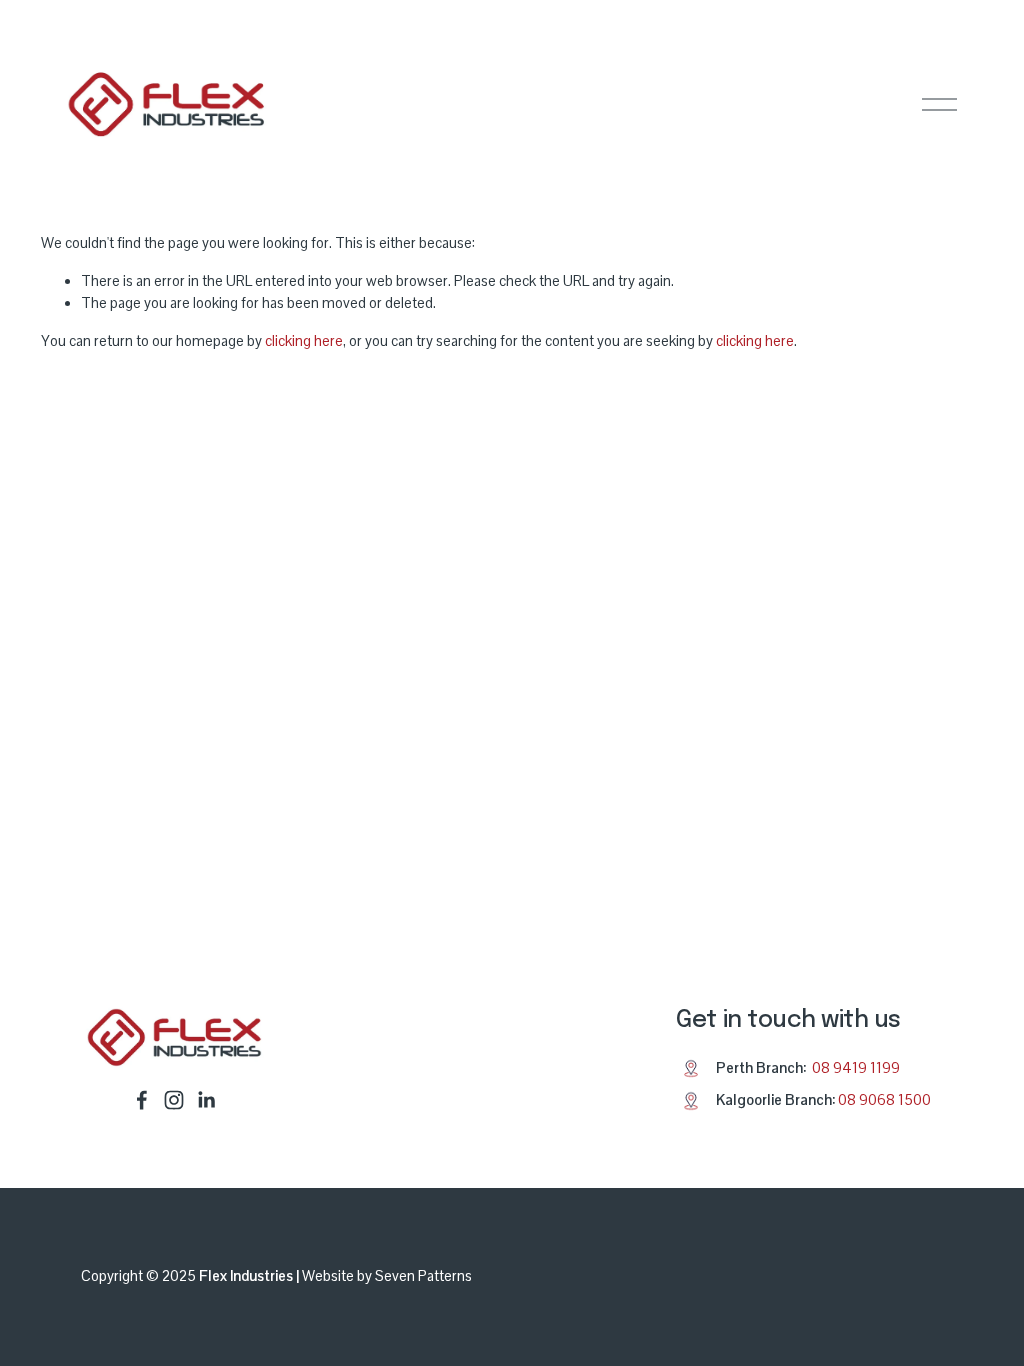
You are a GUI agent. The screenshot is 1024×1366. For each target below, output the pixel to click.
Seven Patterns (423, 1276)
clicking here (304, 341)
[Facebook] (142, 1100)
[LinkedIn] (206, 1100)
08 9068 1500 (884, 1100)
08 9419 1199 (856, 1068)
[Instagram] (174, 1100)
